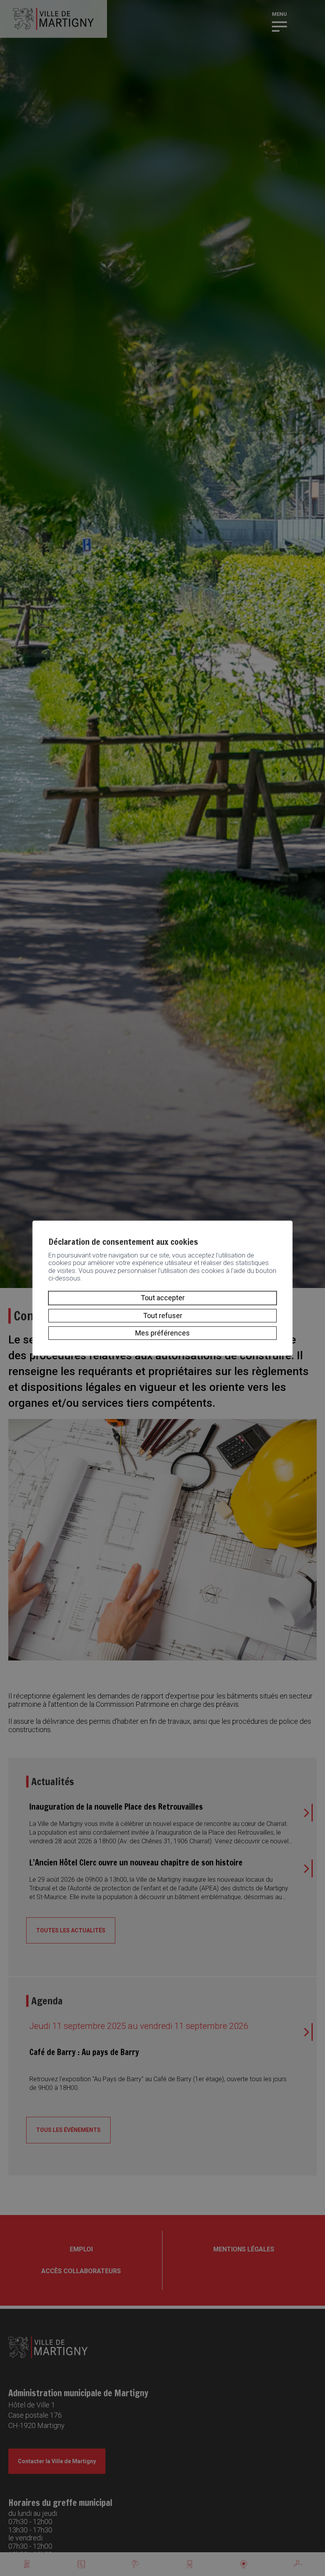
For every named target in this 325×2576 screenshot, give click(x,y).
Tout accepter (163, 1298)
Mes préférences (162, 1333)
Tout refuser (163, 1316)
